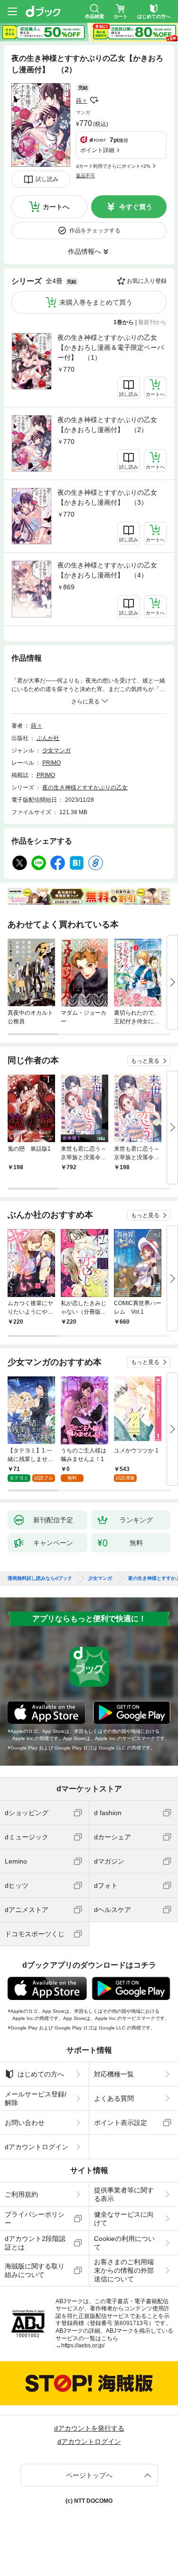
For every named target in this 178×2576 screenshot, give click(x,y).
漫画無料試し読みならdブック (40, 1578)
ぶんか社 (48, 738)
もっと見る (145, 1061)
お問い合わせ (25, 2123)
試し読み (47, 179)
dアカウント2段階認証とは (35, 2243)
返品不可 (85, 176)
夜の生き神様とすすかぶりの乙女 (85, 788)
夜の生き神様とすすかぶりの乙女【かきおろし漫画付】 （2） (107, 425)
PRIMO (52, 763)
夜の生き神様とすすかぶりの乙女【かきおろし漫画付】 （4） (107, 570)
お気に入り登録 (147, 281)
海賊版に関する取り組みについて (35, 2270)
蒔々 (82, 101)
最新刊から (152, 322)
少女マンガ (56, 750)
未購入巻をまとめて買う (96, 302)
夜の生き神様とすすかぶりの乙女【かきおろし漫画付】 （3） (107, 497)
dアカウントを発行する (89, 2428)
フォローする (94, 100)
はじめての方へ (41, 2074)
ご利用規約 (21, 2194)
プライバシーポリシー (35, 2219)
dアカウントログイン (37, 2147)
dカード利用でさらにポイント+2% (113, 166)
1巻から (124, 322)
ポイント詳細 (97, 150)
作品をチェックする (95, 231)
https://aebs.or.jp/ (83, 2345)
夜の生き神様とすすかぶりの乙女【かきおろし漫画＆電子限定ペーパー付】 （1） (111, 347)
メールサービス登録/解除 (36, 2098)
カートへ (56, 207)
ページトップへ (89, 2475)
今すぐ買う (136, 207)
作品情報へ (84, 251)
